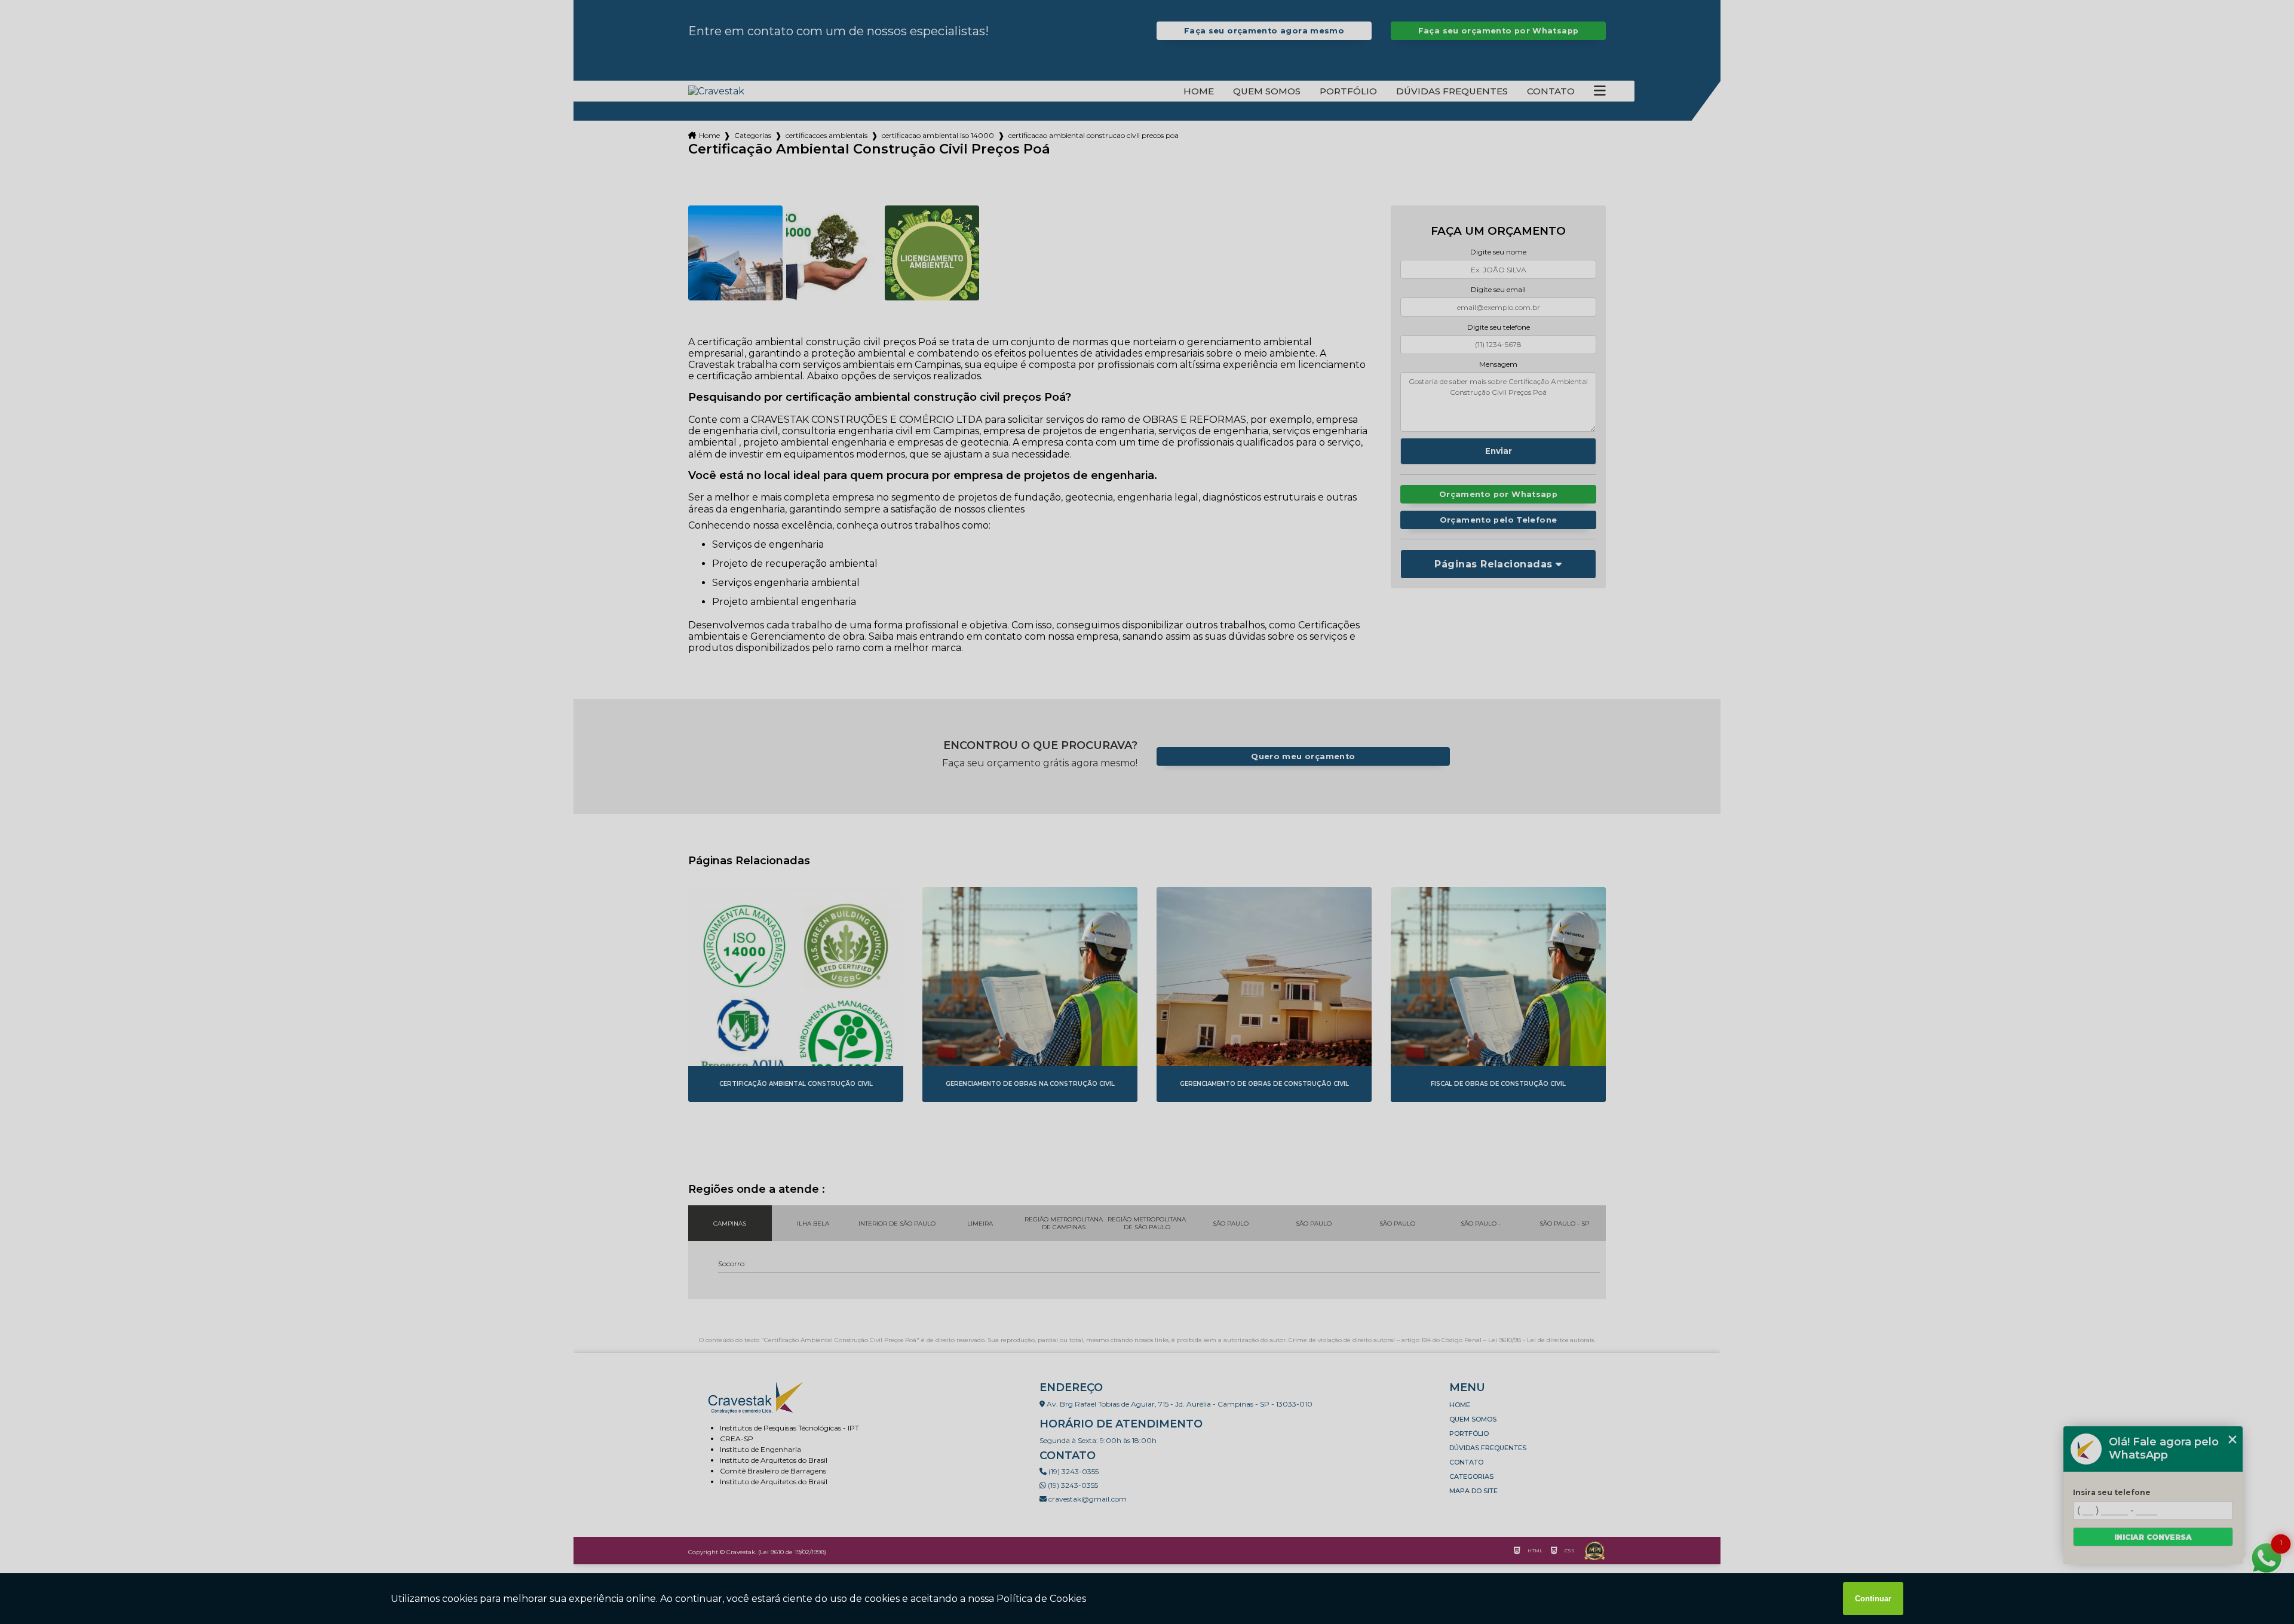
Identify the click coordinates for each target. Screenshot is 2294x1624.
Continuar (1873, 1599)
